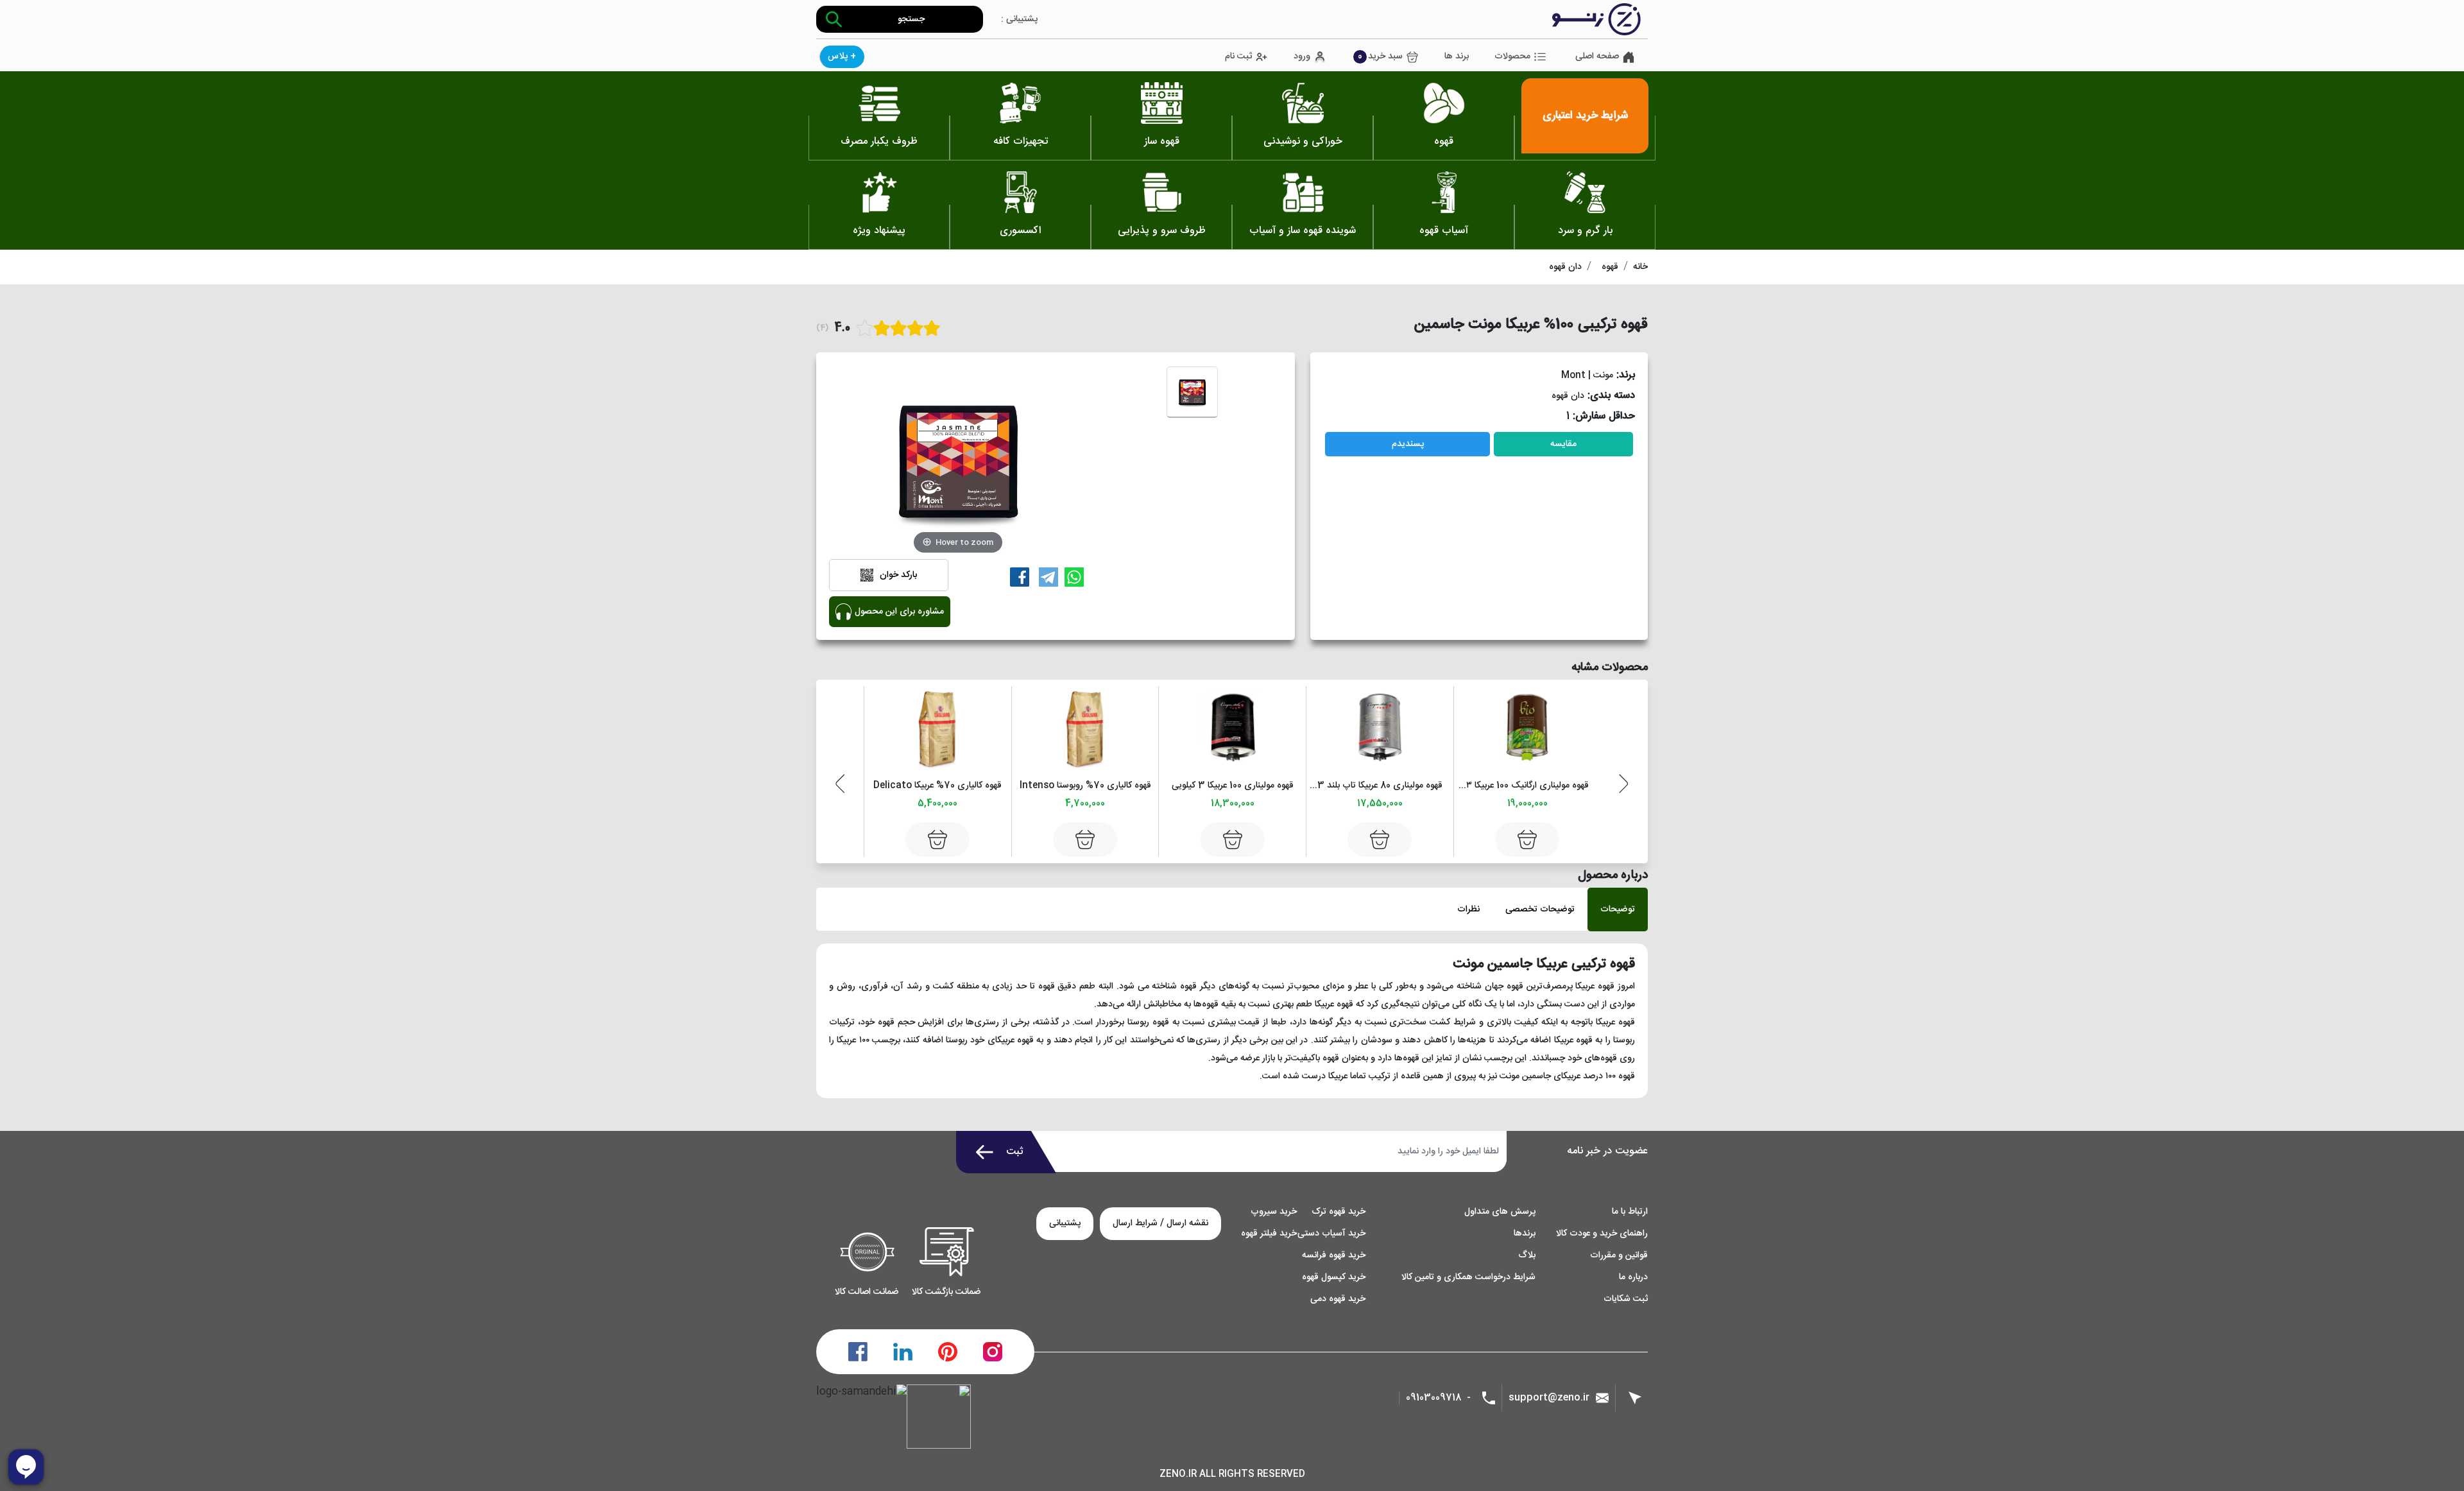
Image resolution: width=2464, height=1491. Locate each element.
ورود (1302, 57)
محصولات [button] (1512, 56)
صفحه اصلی (1597, 57)
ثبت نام (1238, 57)
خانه (1640, 267)
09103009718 (1434, 1398)
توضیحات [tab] (1618, 909)
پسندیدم (1408, 444)
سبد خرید (1380, 56)
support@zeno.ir (1549, 1398)
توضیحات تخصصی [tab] (1540, 909)
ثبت (1015, 1152)
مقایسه (1563, 444)
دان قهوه (1565, 267)
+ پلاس (842, 56)
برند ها (1457, 57)
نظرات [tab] (1468, 909)
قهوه (1610, 267)
